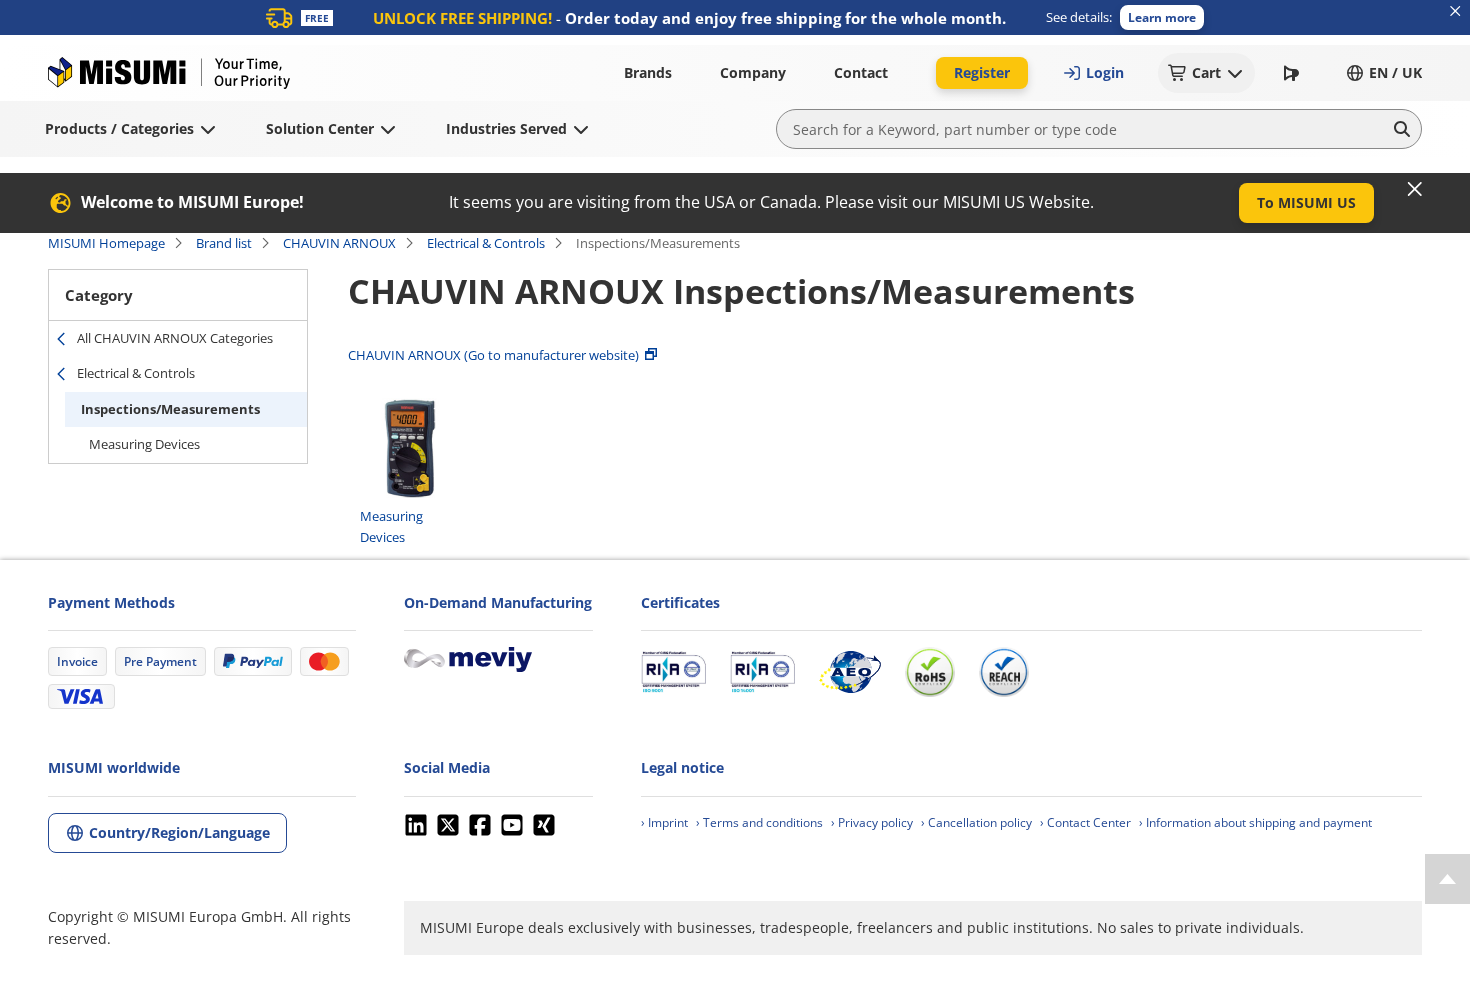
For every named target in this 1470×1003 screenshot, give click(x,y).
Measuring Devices (144, 444)
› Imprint (664, 822)
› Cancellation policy (976, 822)
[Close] (1415, 189)
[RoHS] (930, 672)
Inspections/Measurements (170, 409)
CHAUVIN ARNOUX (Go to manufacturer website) (493, 355)
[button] (1162, 17)
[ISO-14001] (762, 672)
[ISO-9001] (673, 672)
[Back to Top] (1447, 879)
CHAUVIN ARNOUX (339, 243)
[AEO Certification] (850, 672)
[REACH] (1004, 672)
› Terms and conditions (759, 822)
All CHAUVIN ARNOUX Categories (175, 338)
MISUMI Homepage (106, 243)
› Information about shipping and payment (1255, 822)
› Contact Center (1085, 822)
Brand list (224, 243)
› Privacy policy (872, 822)
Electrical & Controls (486, 243)
